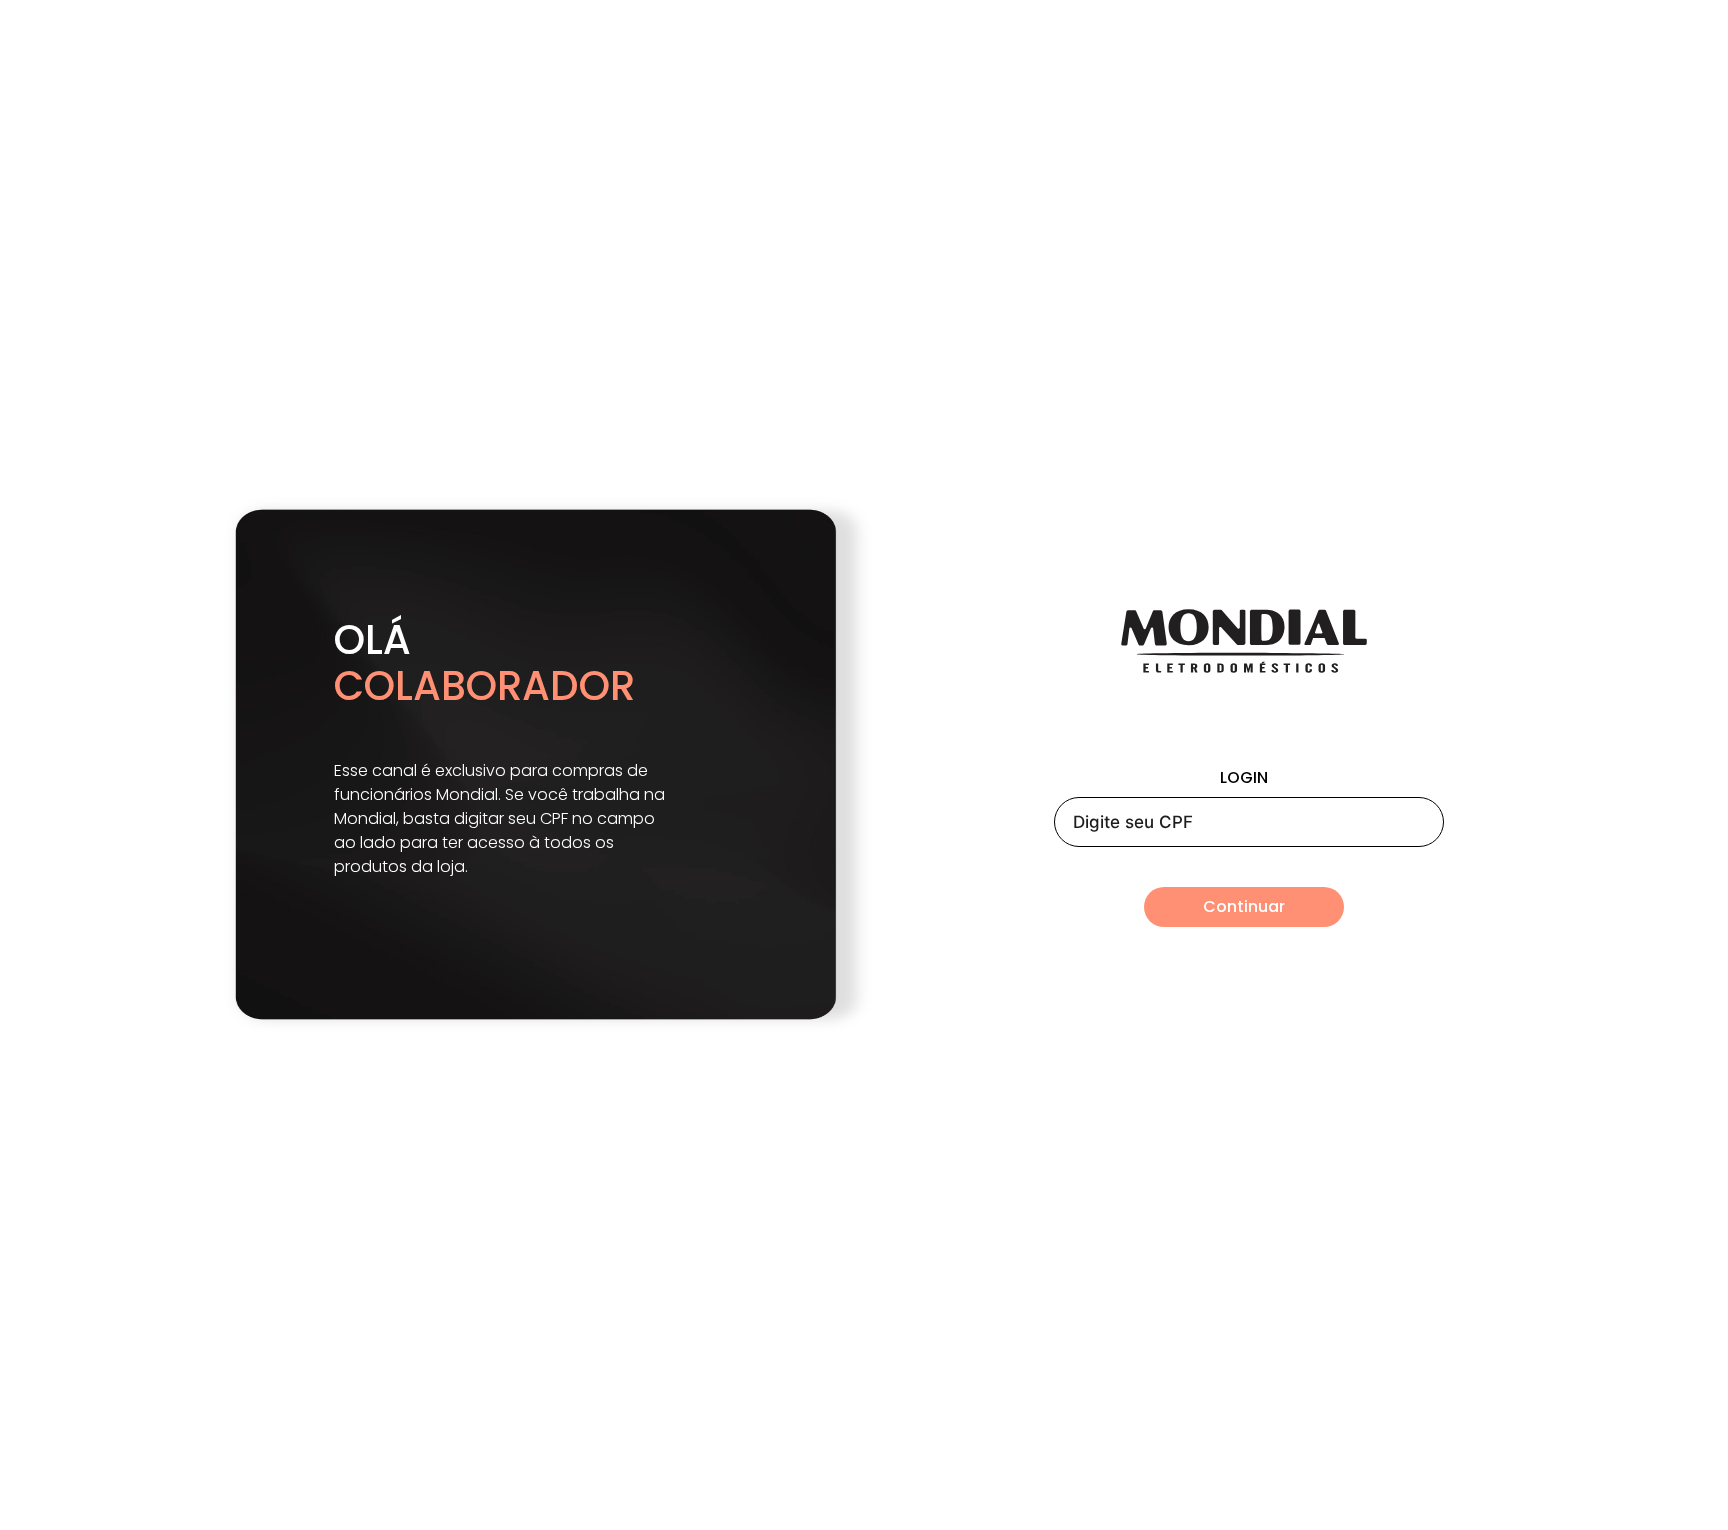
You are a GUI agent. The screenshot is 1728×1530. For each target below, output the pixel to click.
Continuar (1244, 906)
